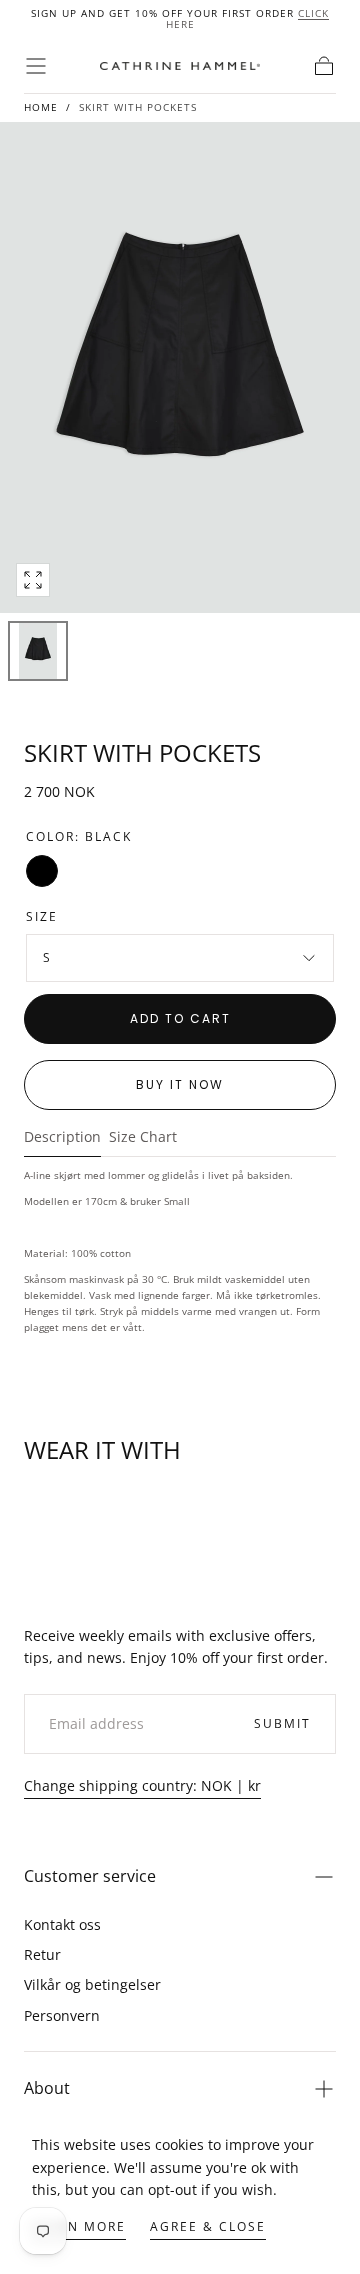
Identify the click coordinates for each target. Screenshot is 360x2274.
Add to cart (180, 1018)
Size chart (143, 1138)
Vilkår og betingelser (92, 1984)
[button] (36, 66)
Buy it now (180, 1084)
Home (41, 107)
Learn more (79, 2226)
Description (62, 1138)
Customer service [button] (90, 1876)
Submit (282, 1723)
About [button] (47, 2088)
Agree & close (208, 2226)
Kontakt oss (62, 1924)
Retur (42, 1954)
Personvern (62, 2015)
